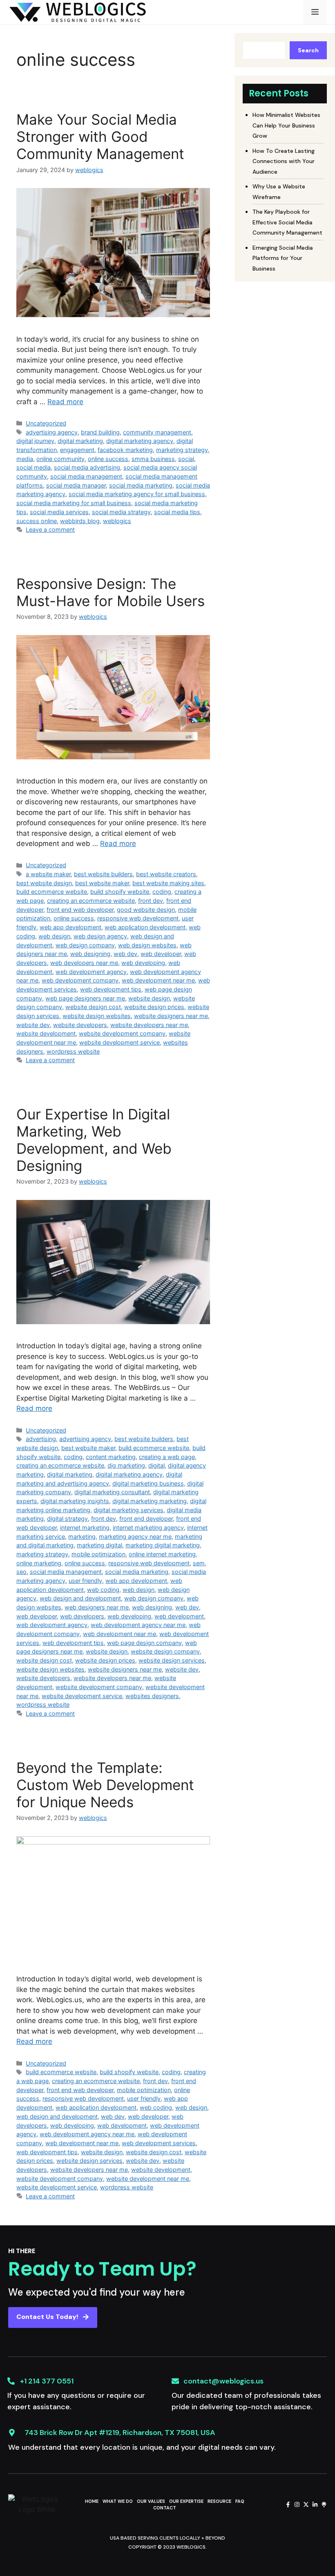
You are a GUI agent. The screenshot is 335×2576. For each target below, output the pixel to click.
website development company (122, 1033)
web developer (161, 954)
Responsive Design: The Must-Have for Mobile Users (111, 592)
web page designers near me (85, 998)
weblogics (117, 521)
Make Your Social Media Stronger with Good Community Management (100, 137)
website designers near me (171, 1016)
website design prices (154, 1007)
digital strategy (67, 1519)
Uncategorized (46, 423)
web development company (80, 980)
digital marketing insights (75, 1501)
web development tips (111, 989)
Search (308, 50)
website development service (119, 1042)
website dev (33, 1025)
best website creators (166, 874)
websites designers (152, 1696)
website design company (165, 1651)
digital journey (35, 441)
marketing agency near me (135, 1536)
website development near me (148, 2179)
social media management (86, 476)
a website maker (48, 874)
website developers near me (149, 1025)
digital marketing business (148, 1483)
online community (60, 459)
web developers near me (84, 963)
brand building (100, 432)
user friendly (85, 1581)
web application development (145, 927)
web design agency (100, 936)
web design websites (147, 945)
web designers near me (97, 1607)
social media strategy (121, 512)
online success (108, 459)
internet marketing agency (148, 1527)
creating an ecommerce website (91, 901)
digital (156, 1465)
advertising (41, 1439)
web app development (70, 927)
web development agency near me (138, 1625)
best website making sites (168, 883)
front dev (151, 901)
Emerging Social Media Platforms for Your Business (283, 258)
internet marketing (85, 1527)
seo (21, 1572)
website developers (80, 1025)
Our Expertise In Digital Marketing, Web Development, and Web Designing (94, 1140)
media (25, 459)
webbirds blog (80, 521)
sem (199, 1563)
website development (46, 1033)
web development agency (91, 972)
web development (179, 1616)
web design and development (80, 1598)
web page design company (144, 1643)
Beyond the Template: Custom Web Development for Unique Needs (105, 1785)
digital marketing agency (140, 441)
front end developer (146, 1519)
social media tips (177, 512)
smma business (153, 459)
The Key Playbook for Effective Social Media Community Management (287, 222)
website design (149, 998)
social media (33, 467)
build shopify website (120, 892)
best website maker (102, 883)
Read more (65, 402)
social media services (59, 512)
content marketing (111, 1457)
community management (157, 432)
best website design (44, 883)
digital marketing (80, 441)
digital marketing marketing (150, 1501)
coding (162, 892)
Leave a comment (50, 529)
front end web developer (80, 910)
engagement (77, 450)
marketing (82, 1536)
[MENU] (315, 12)
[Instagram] (297, 2504)
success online (37, 521)
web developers (82, 1616)
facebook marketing (125, 450)
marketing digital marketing (163, 1545)
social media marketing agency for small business (137, 494)
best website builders (103, 874)
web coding (103, 1590)
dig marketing (126, 1465)
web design (54, 936)
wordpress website (73, 1051)
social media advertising (87, 467)
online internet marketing (162, 1554)
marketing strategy (182, 450)
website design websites (97, 1016)
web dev (125, 954)
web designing (90, 954)
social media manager (76, 485)
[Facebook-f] (288, 2504)
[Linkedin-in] (315, 2504)
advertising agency (52, 432)
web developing (143, 963)
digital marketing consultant (112, 1492)
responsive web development (138, 918)
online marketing (39, 1563)
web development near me (158, 980)
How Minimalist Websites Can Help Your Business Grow (286, 125)
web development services (159, 2143)
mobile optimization (98, 1554)
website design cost (93, 1007)
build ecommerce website (52, 892)
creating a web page (167, 1457)
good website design (146, 910)
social (186, 459)
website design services (172, 1660)
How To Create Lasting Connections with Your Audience (284, 161)
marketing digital (99, 1545)
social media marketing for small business (74, 503)
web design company (85, 945)
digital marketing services (128, 1510)
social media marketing (141, 485)
